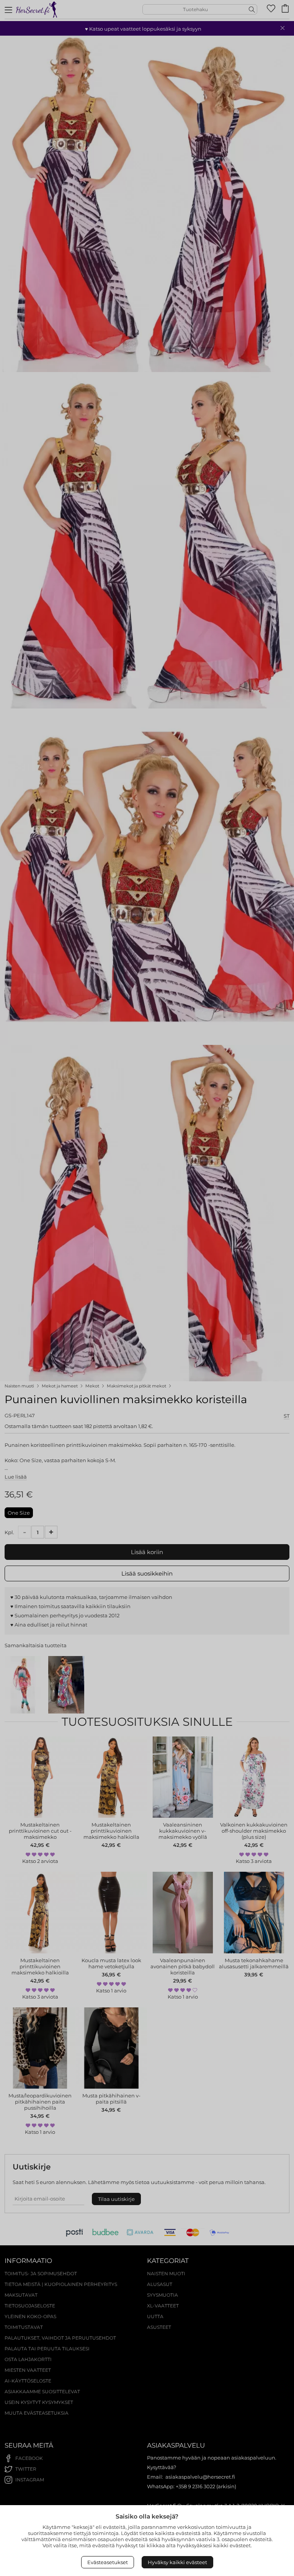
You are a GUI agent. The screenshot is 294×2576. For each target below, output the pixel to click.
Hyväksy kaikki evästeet (177, 2562)
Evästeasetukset (108, 2562)
